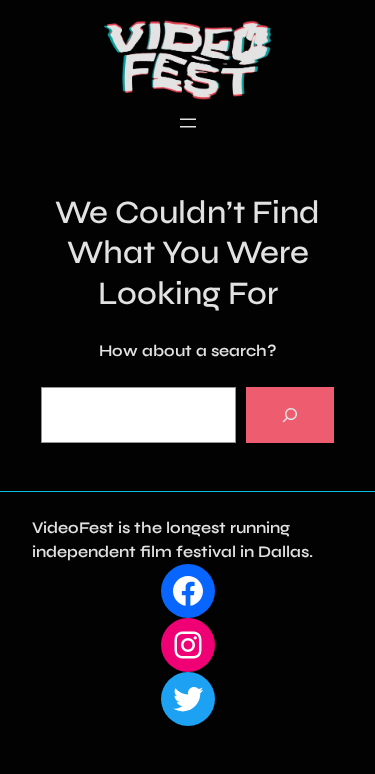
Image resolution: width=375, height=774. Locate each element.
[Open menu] (188, 123)
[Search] (290, 415)
